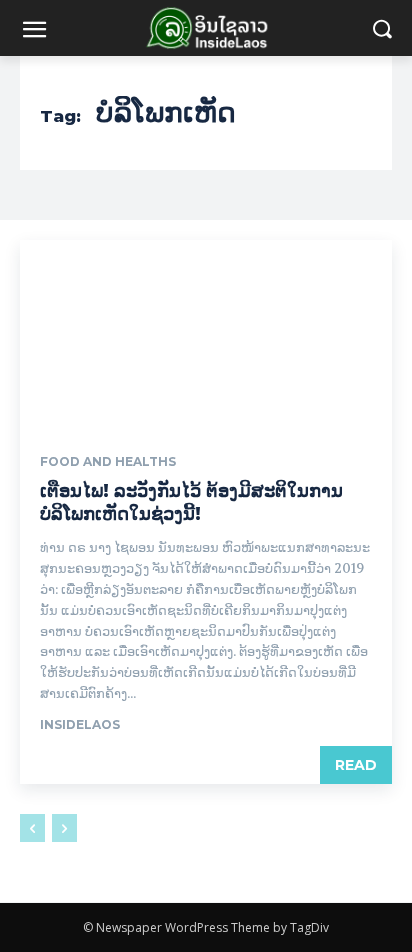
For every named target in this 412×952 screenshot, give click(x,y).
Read (356, 765)
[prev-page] (32, 828)
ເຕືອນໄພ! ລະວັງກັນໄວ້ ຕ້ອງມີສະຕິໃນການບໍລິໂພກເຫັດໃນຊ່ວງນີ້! (191, 502)
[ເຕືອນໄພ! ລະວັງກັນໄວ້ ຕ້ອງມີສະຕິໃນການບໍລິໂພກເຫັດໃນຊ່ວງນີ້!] (206, 333)
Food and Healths (108, 462)
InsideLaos (80, 724)
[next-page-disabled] (64, 828)
